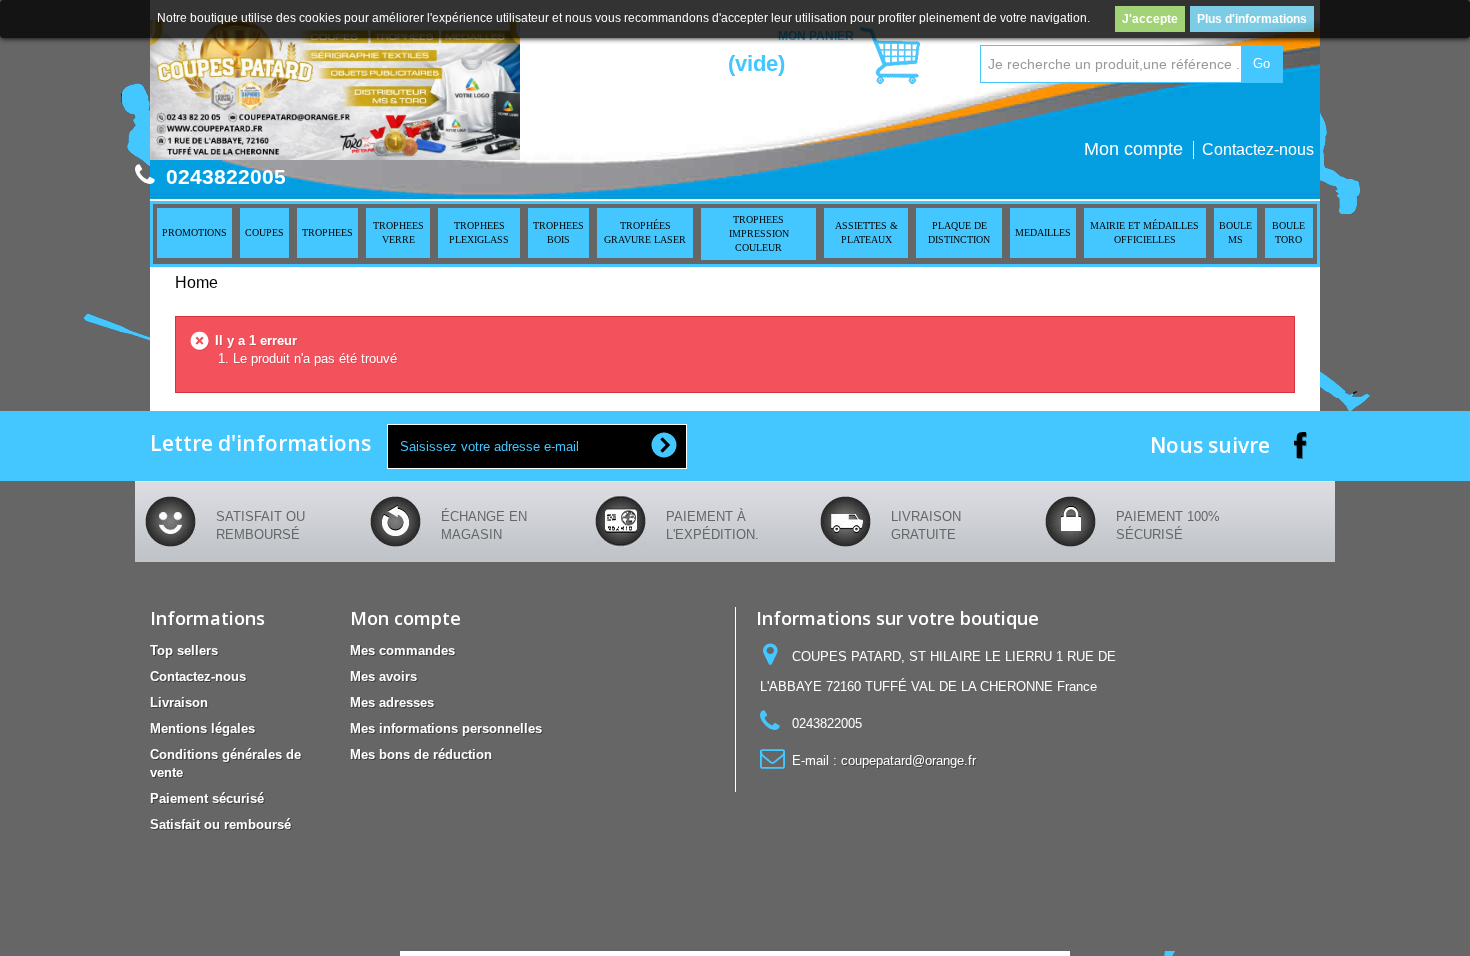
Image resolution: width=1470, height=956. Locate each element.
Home (196, 282)
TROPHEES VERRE (398, 232)
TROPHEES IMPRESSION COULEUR (759, 233)
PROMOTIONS (194, 232)
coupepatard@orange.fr (908, 760)
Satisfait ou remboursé (220, 824)
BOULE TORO (1288, 232)
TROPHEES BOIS (558, 232)
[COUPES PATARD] (335, 90)
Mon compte (1133, 149)
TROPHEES (327, 232)
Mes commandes (402, 650)
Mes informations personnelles (446, 728)
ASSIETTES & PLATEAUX (866, 232)
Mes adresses (392, 702)
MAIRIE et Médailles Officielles (1144, 232)
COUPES (264, 232)
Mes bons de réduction (421, 754)
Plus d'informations (1252, 19)
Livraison (179, 702)
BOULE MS (1235, 232)
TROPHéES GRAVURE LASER (645, 232)
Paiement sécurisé (207, 798)
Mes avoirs (383, 676)
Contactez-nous (1258, 149)
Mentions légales (202, 728)
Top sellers (184, 650)
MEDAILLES (1043, 232)
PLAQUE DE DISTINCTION (959, 232)
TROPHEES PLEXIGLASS (479, 232)
